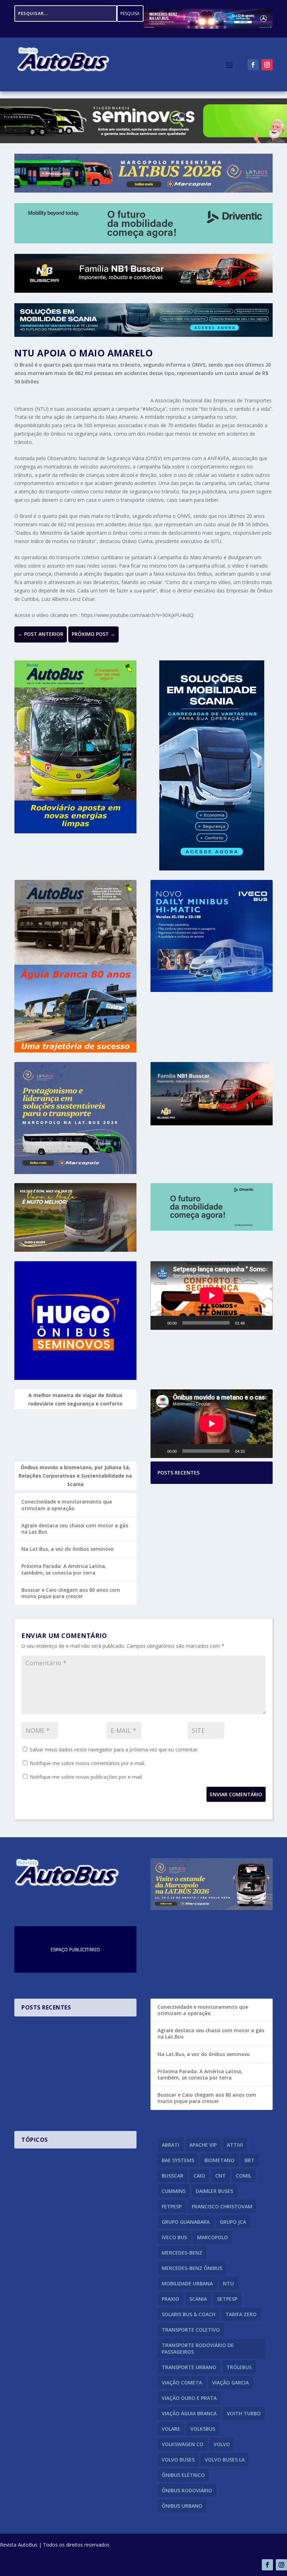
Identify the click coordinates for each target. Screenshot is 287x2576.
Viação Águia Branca (189, 2413)
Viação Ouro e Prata (189, 2398)
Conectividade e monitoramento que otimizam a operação (67, 1505)
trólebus (239, 2367)
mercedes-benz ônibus (192, 2268)
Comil (244, 2176)
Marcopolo (212, 2237)
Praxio (170, 2299)
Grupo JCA (233, 2222)
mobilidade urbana (187, 2283)
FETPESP (172, 2206)
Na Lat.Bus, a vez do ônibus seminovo (68, 1549)
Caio (199, 2176)
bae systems (178, 2160)
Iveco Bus (174, 2237)
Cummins (174, 2191)
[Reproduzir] (160, 1323)
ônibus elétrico (183, 2475)
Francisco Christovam (222, 2206)
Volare (171, 2429)
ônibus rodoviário (187, 2490)
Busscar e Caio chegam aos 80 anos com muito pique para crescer (71, 1593)
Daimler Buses (214, 2191)
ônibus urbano (182, 2506)
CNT (220, 2176)
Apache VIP (203, 2145)
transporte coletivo (191, 2330)
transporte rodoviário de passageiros (198, 2348)
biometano (219, 2160)
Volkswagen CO (183, 2444)
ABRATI (170, 2145)
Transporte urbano (189, 2367)
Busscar (173, 2176)
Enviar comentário (236, 1794)
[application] (212, 1296)
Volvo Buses (178, 2460)
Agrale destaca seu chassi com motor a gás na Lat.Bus (75, 1529)
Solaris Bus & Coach (188, 2314)
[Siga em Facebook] (253, 65)
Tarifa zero (241, 2314)
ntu (228, 2283)
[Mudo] (253, 1323)
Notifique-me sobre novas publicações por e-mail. (86, 1777)
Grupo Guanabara (186, 2222)
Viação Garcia (230, 2383)
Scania (198, 2299)
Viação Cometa (182, 2383)
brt (250, 2160)
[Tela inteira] (264, 1323)
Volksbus (203, 2429)
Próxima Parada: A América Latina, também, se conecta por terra (64, 1569)
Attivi (235, 2145)
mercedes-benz (182, 2253)
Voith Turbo (244, 2413)
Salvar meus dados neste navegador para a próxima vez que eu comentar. (114, 1749)
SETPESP (227, 2299)
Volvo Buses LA (225, 2460)
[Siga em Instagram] (267, 65)
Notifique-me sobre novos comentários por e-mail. (87, 1763)
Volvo (222, 2444)
